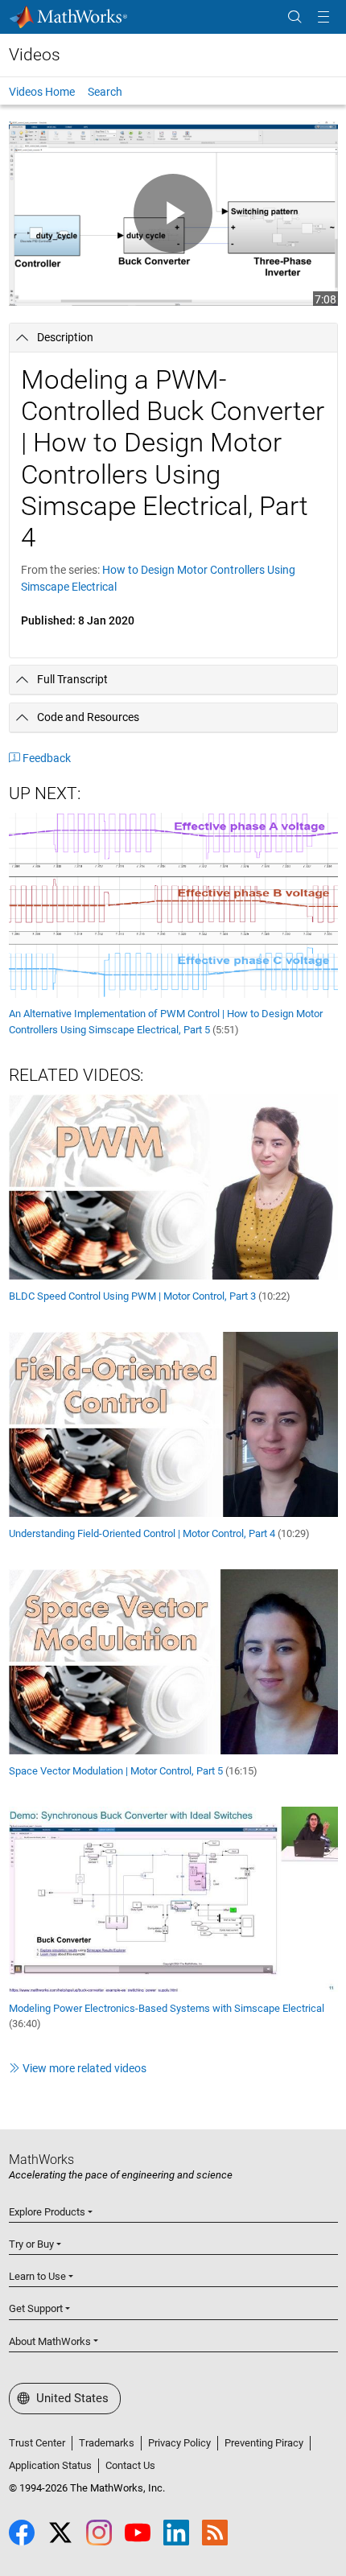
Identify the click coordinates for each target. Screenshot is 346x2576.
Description (65, 337)
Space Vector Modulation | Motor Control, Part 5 (133, 1771)
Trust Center (37, 2443)
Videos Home (42, 92)
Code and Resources (88, 717)
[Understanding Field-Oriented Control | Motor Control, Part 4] (173, 1424)
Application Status (50, 2465)
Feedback (47, 758)
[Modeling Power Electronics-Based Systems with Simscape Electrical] (173, 1898)
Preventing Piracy (264, 2443)
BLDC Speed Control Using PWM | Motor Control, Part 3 (150, 1296)
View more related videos (84, 2068)
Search (105, 92)
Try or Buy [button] (31, 2244)
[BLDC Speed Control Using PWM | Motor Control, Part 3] (173, 1186)
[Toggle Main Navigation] (323, 17)
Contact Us (130, 2465)
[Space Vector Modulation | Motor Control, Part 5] (173, 1661)
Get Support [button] (36, 2308)
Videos (35, 55)
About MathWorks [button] (50, 2341)
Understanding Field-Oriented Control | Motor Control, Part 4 (159, 1533)
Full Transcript (72, 679)
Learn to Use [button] (37, 2276)
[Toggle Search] (295, 17)
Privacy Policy (179, 2443)
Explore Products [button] (47, 2212)
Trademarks (107, 2443)
